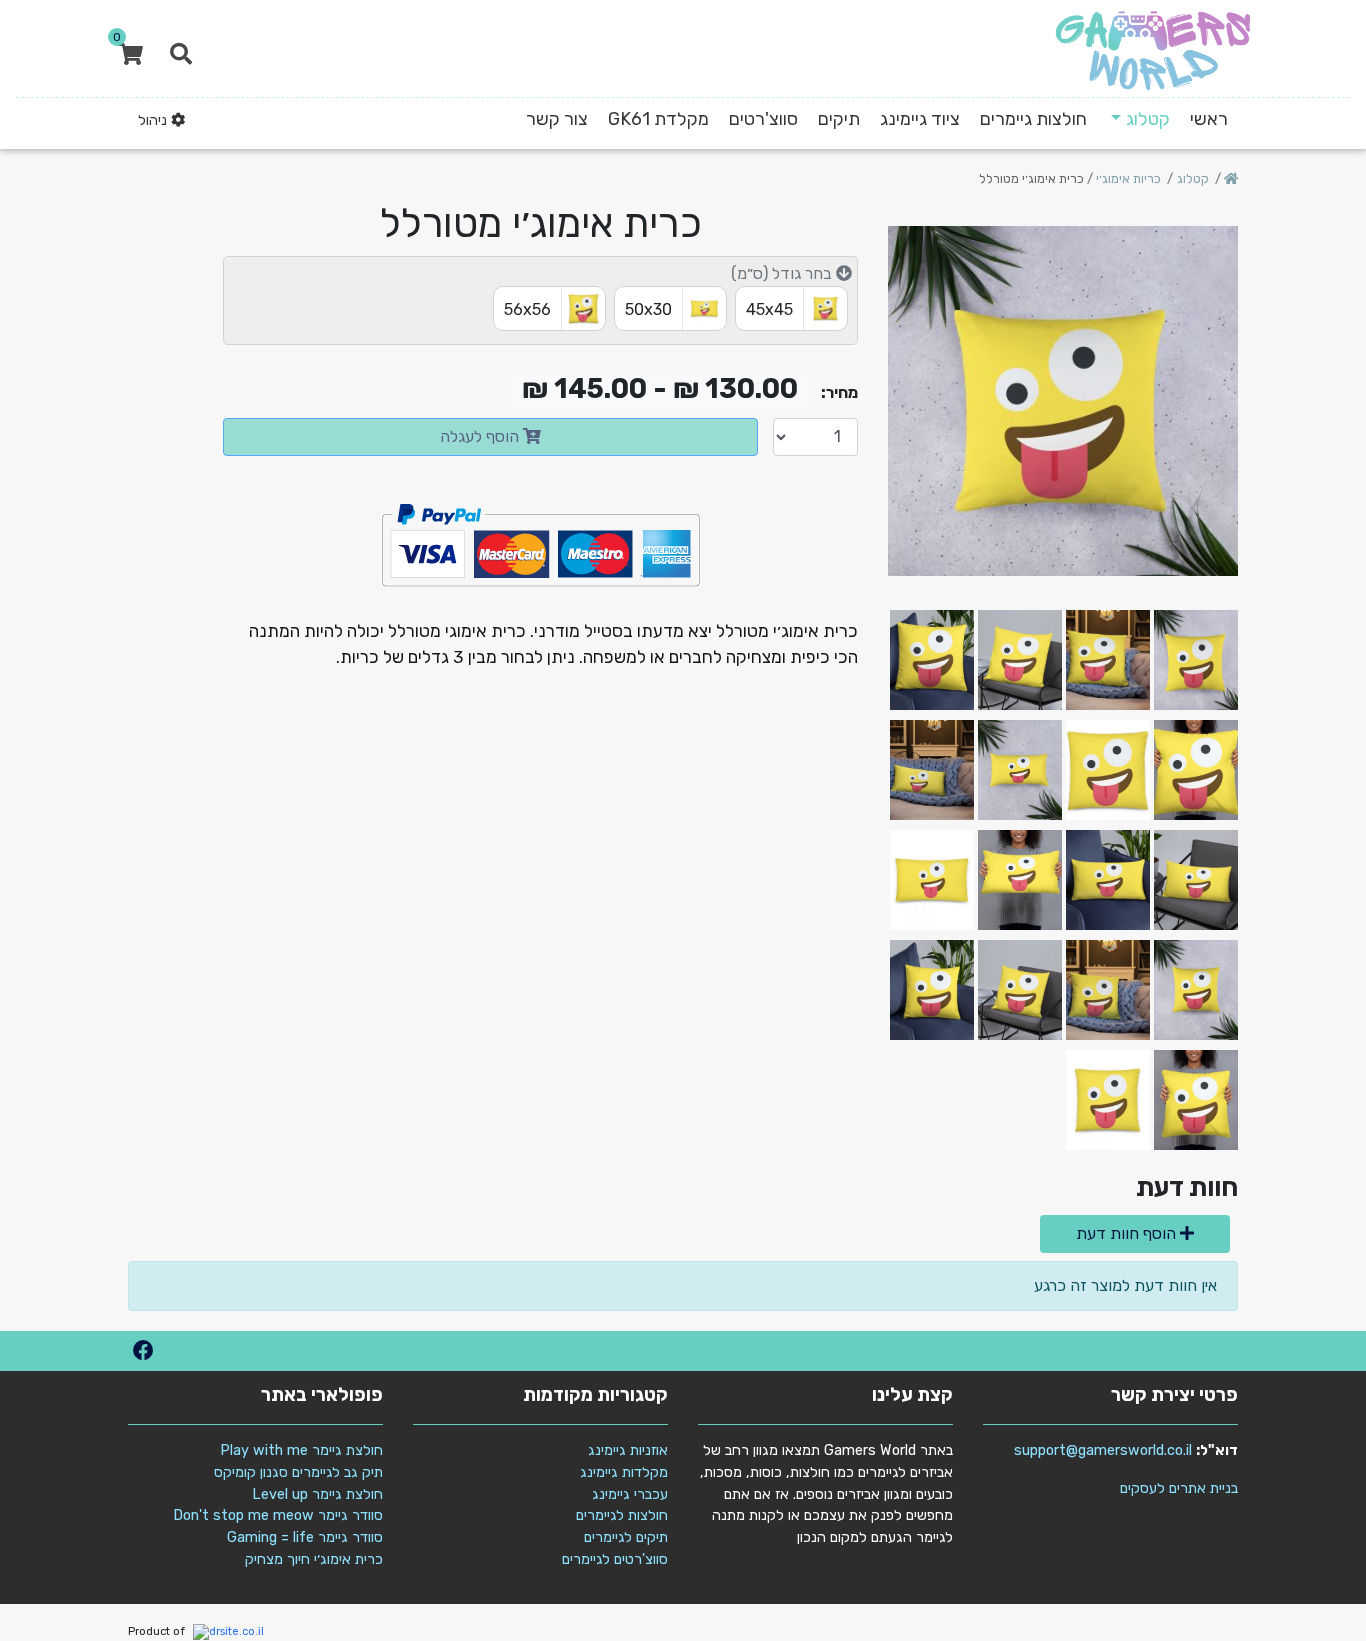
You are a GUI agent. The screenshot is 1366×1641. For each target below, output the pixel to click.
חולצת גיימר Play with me (301, 1450)
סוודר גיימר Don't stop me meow (278, 1515)
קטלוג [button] (1148, 119)
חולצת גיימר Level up (317, 1494)
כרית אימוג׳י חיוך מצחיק (314, 1559)
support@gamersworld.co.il (1103, 1450)
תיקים (839, 119)
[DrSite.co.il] (226, 1631)
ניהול (154, 120)
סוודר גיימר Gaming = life (305, 1537)
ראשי (1209, 119)
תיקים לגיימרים (626, 1537)
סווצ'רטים (763, 119)
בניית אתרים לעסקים (1179, 1488)
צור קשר (557, 119)
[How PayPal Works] (540, 543)
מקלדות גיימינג (624, 1472)
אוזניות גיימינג (628, 1450)
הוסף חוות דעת (1128, 1233)
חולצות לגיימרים (622, 1515)
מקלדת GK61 (658, 119)
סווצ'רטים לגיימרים (615, 1559)
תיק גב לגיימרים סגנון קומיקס (298, 1472)
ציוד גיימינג (920, 119)
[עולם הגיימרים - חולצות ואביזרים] (1153, 49)
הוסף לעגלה (481, 436)
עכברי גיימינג (630, 1494)
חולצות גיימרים (1033, 119)
